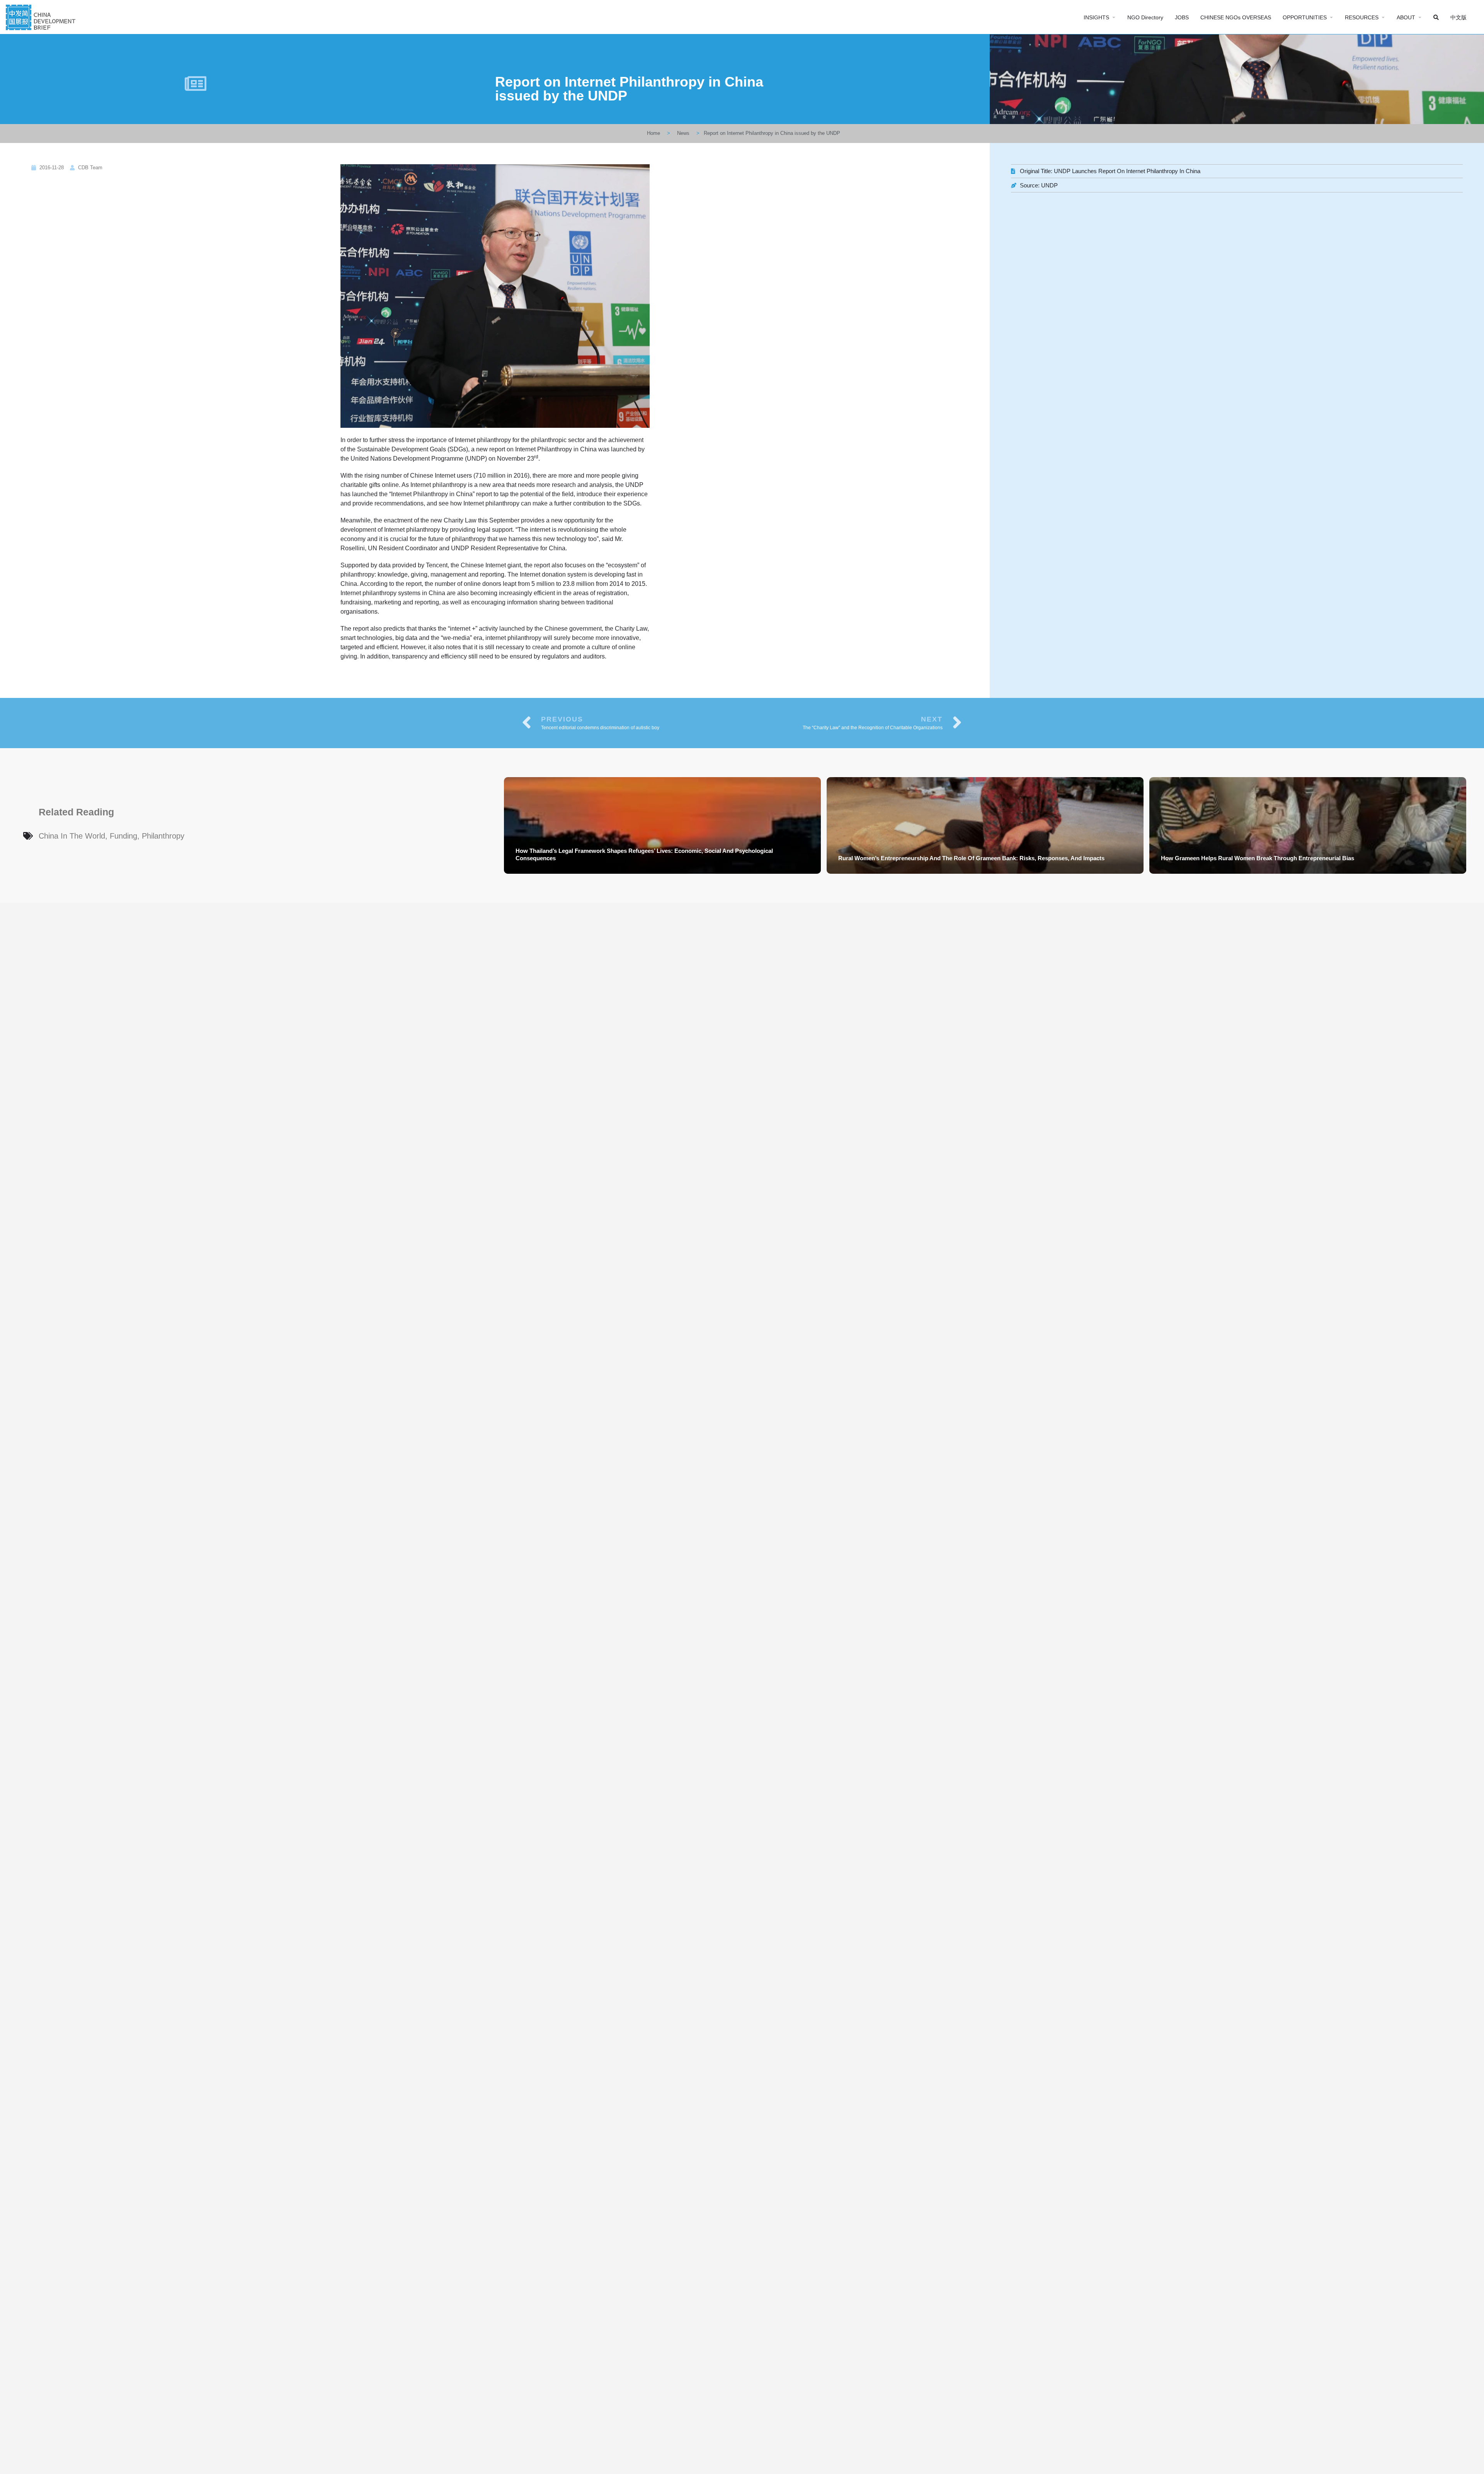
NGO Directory (1145, 17)
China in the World (72, 836)
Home (654, 133)
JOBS (1182, 17)
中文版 (1458, 17)
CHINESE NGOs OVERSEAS (1236, 17)
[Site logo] (42, 16)
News (683, 133)
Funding (123, 836)
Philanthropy (163, 836)
